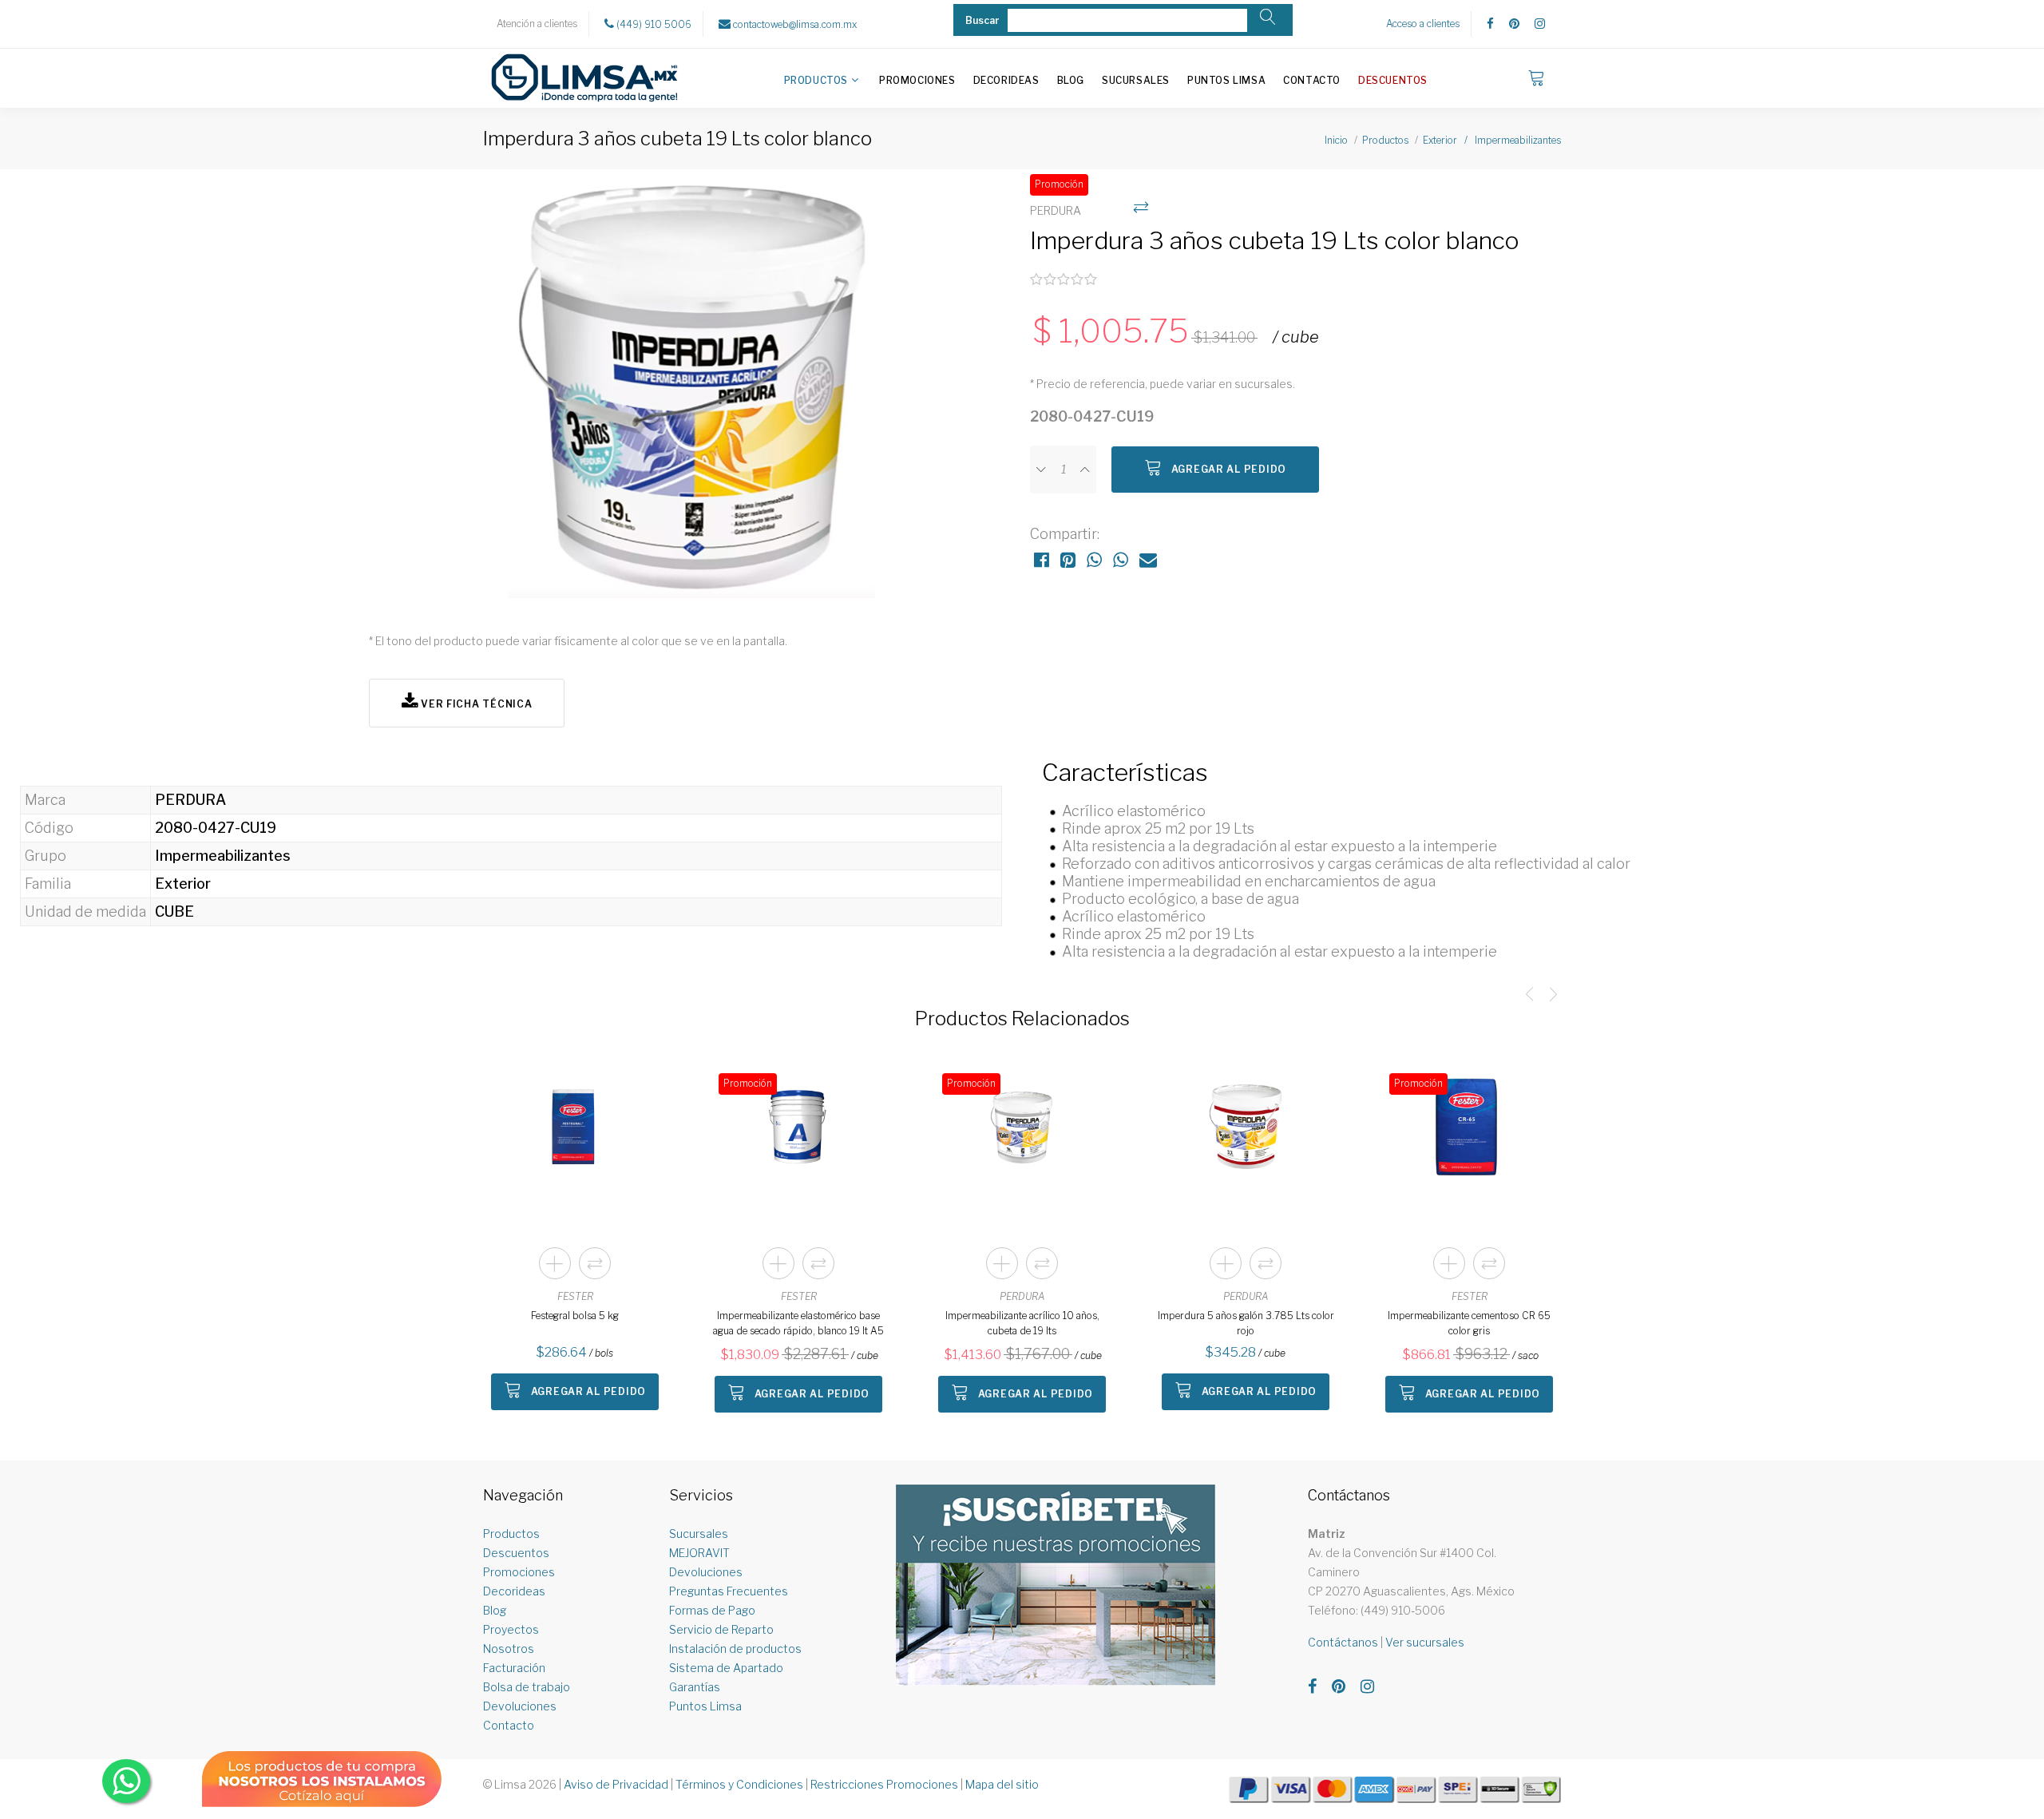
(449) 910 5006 (653, 24)
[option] (691, 392)
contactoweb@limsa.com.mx (794, 24)
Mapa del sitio (1002, 1784)
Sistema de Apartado (726, 1668)
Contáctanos (1343, 1642)
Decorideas (1006, 80)
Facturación (514, 1668)
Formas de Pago (712, 1610)
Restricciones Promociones (884, 1784)
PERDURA (1022, 1296)
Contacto (1312, 80)
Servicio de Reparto (721, 1629)
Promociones (917, 80)
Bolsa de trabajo (527, 1687)
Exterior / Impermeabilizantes (1492, 140)
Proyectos (511, 1629)
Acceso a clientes (1423, 24)
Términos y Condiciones (739, 1784)
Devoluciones (520, 1706)
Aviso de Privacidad (616, 1784)
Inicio (1336, 140)
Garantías (695, 1687)
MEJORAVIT (699, 1553)
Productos (816, 80)
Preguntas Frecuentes (729, 1591)
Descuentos (1393, 80)
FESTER (575, 1296)
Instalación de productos (735, 1649)
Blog (1071, 80)
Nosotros (509, 1649)
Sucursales (1136, 80)
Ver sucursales (1425, 1642)
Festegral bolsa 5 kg (575, 1316)
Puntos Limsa (1226, 80)
